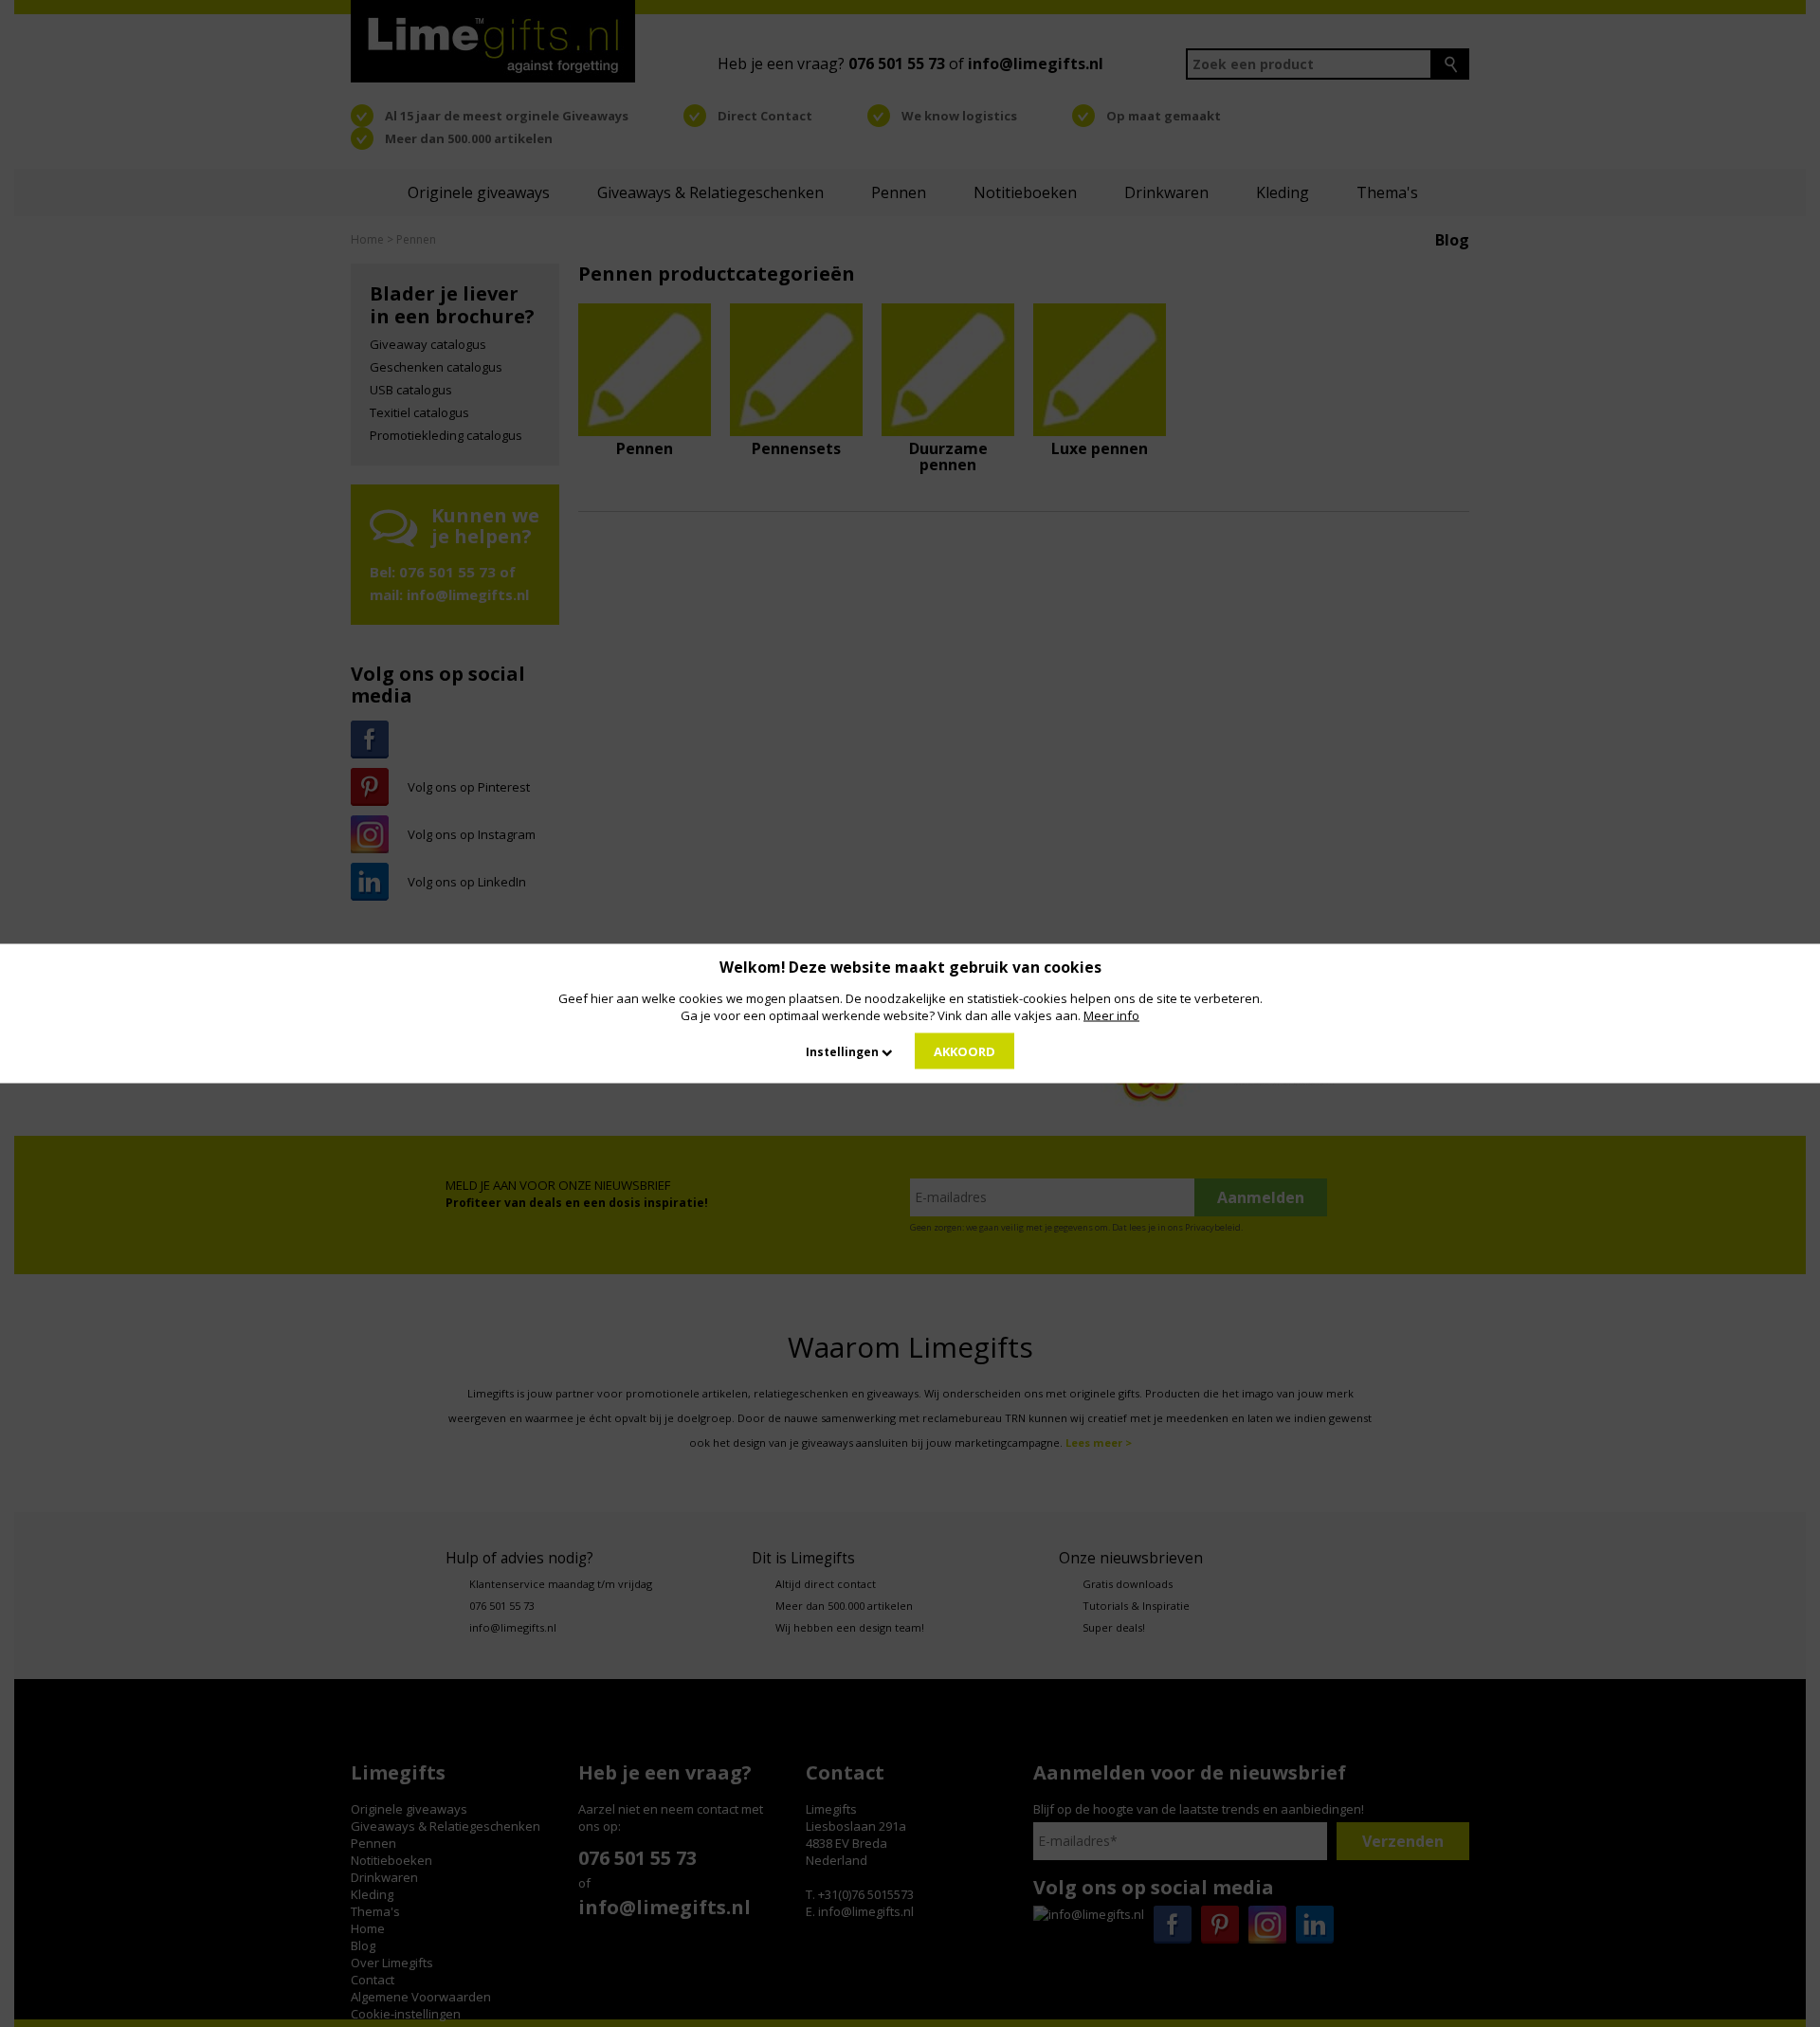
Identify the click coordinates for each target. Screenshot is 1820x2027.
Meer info (1111, 1015)
